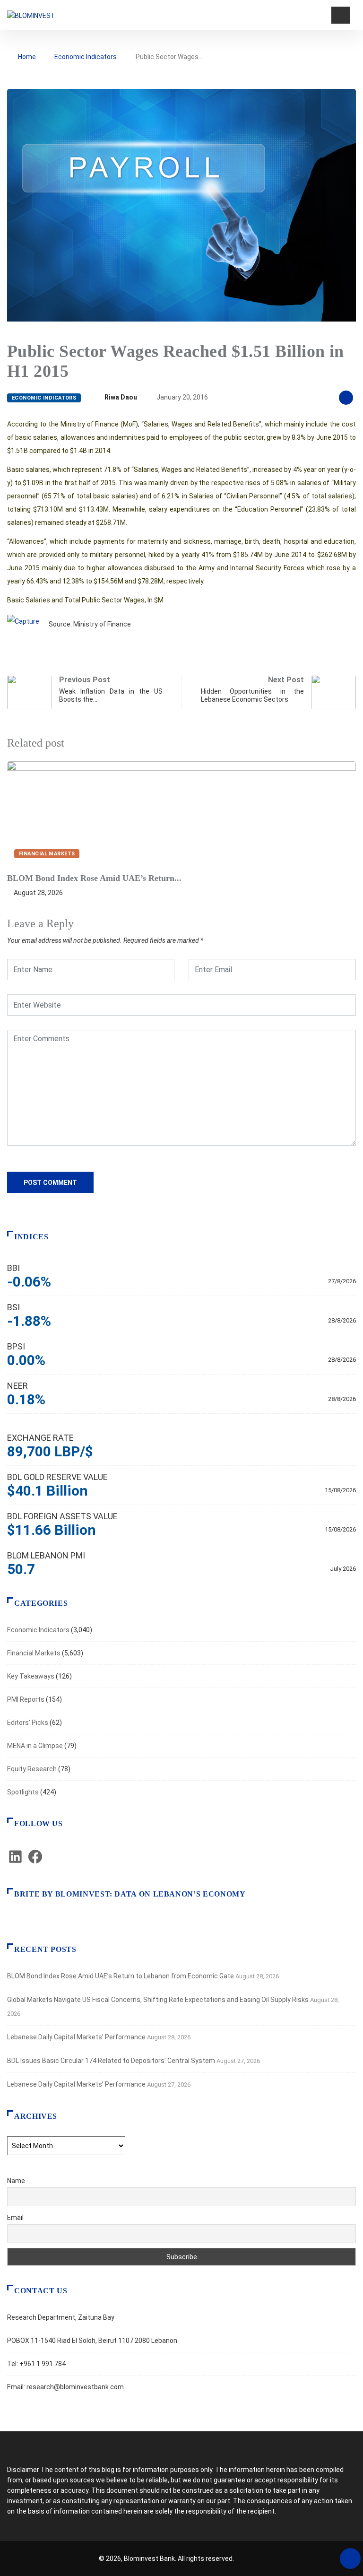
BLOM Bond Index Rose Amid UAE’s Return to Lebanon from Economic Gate (121, 1976)
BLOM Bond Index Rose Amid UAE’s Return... (94, 878)
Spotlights (23, 1792)
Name (16, 2181)
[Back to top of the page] (350, 2559)
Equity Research (32, 1769)
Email (15, 2218)
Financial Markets (47, 854)
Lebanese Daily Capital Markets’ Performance (76, 2037)
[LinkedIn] (15, 1862)
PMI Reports (26, 1699)
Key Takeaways (31, 1676)
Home (27, 57)
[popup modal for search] (323, 15)
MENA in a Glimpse (35, 1746)
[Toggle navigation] (341, 15)
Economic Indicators (86, 57)
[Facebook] (35, 1862)
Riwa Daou (121, 397)
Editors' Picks (28, 1723)
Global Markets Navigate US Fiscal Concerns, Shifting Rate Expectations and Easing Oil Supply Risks (158, 2000)
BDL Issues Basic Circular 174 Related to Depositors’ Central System (111, 2061)
